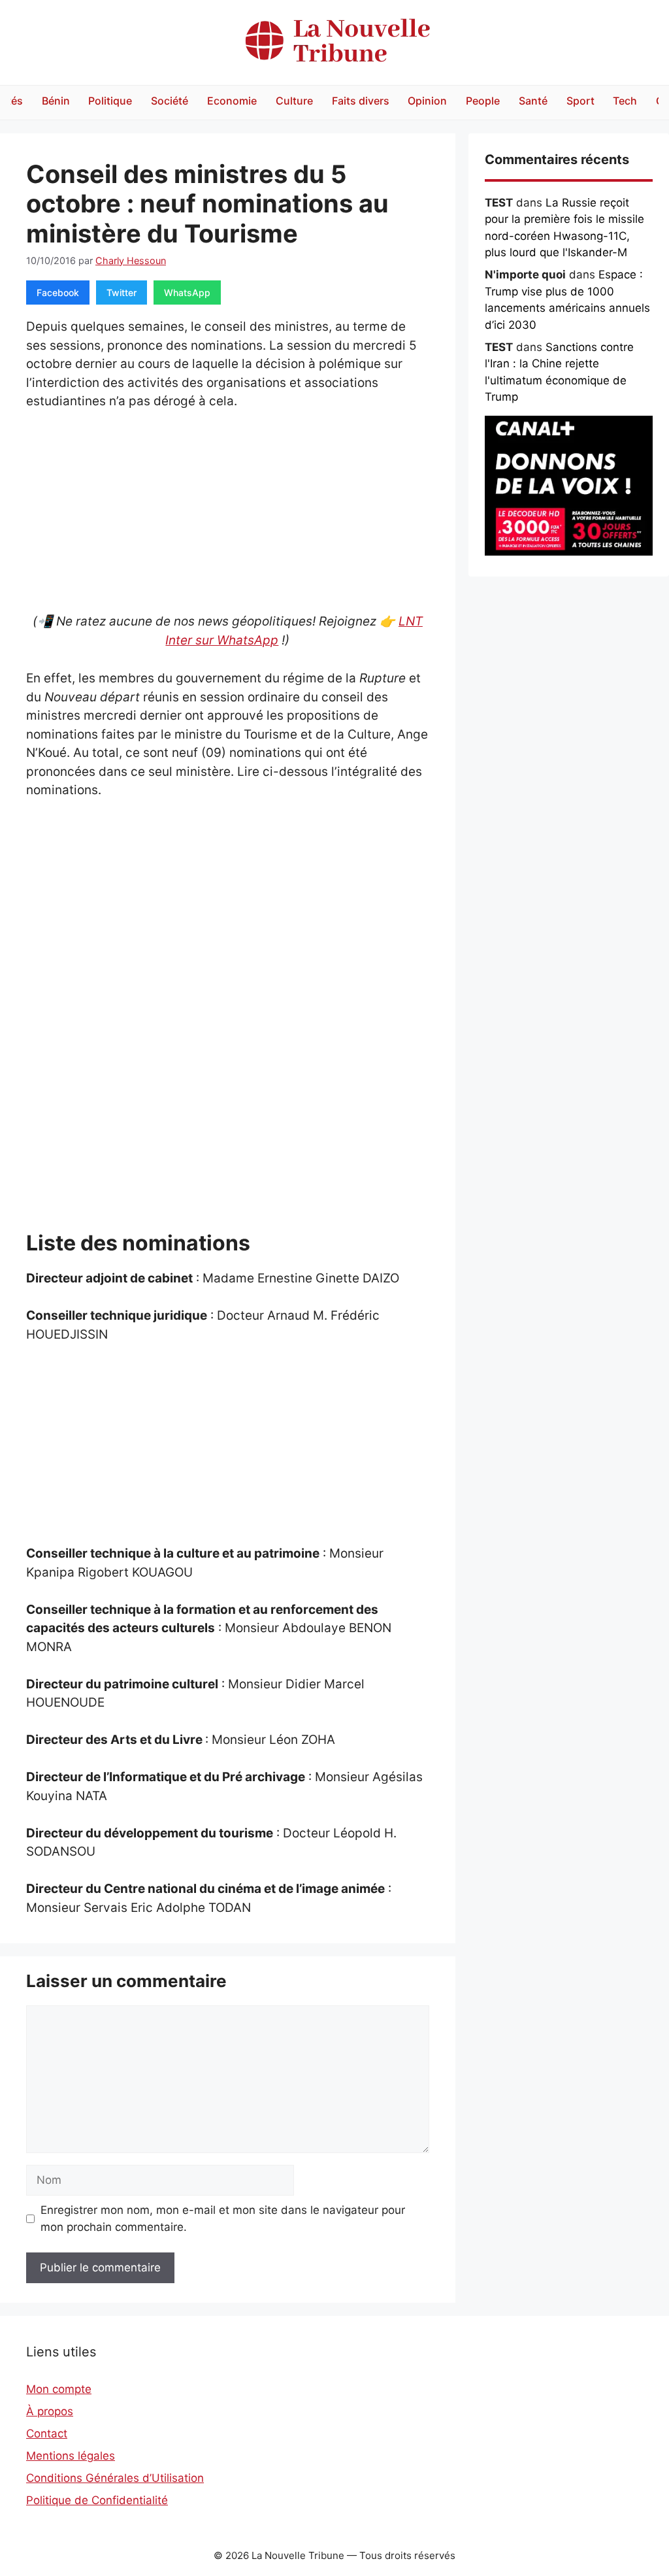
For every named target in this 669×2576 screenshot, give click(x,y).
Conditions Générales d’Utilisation (115, 2478)
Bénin (56, 101)
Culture (294, 101)
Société (170, 101)
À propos (50, 2411)
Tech (625, 101)
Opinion (427, 101)
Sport (580, 101)
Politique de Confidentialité (97, 2500)
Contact (47, 2434)
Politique (110, 101)
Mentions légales (71, 2456)
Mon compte (59, 2389)
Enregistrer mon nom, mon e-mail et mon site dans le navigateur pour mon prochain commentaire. (223, 2218)
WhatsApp (187, 293)
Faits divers (361, 101)
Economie (232, 101)
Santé (533, 101)
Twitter (122, 293)
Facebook (58, 293)
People (483, 101)
